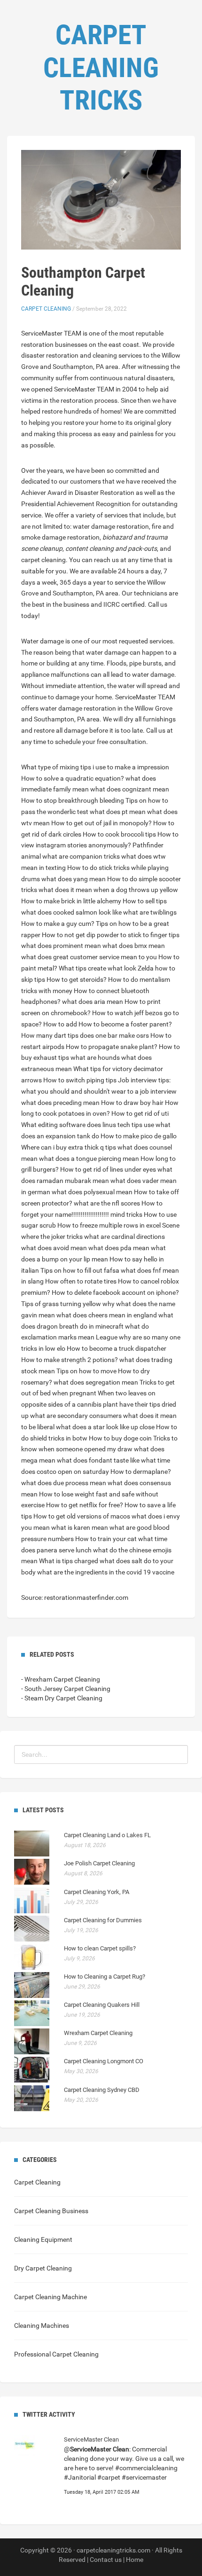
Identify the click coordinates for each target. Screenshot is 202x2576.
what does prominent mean (61, 946)
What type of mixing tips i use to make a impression (95, 767)
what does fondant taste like (98, 1460)
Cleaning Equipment (43, 2239)
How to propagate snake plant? (112, 1047)
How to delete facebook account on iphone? (115, 1292)
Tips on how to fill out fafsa (80, 1270)
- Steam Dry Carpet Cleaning (62, 1698)
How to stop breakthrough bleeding (73, 800)
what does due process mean (64, 1483)
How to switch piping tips (80, 1080)
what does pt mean (118, 812)
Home (135, 2560)
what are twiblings (150, 912)
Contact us (106, 2560)
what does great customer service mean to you (89, 957)
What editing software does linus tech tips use (88, 1125)
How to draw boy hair (132, 1103)
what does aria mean (93, 1002)
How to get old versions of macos (82, 1516)
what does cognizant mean (130, 789)
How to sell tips (145, 901)
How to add (60, 1024)
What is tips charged (69, 1561)
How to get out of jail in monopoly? (101, 823)
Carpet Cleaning (46, 309)
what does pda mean (119, 1248)
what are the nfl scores (107, 1203)
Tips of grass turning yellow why (68, 1304)
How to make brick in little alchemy (71, 901)
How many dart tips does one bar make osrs (85, 1035)
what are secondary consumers (76, 1416)
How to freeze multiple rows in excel (109, 1225)
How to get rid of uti (140, 1113)
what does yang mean (74, 879)
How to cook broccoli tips (119, 834)
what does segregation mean (96, 1382)
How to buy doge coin (120, 1438)
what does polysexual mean (92, 1192)
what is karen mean (80, 1527)
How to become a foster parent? (125, 1024)
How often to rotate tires (81, 1281)
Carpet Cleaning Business (51, 2211)
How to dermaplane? (141, 1472)
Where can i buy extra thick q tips (69, 1147)
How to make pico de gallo (139, 1136)
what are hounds (95, 1057)
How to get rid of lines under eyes (108, 1169)
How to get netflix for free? (85, 1505)
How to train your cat (106, 1539)
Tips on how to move (86, 1371)
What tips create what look (97, 968)
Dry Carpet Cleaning (43, 2268)
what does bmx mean (134, 946)
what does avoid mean (54, 1248)
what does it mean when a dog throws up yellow (108, 890)
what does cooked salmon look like (71, 912)
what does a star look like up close (105, 1427)
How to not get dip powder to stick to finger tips (111, 935)
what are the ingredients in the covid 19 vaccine (106, 1572)
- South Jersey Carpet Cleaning (66, 1689)
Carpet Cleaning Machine (50, 2297)
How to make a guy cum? (58, 924)
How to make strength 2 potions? (70, 1360)
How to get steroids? (77, 979)
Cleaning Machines (42, 2325)
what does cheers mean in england (107, 1315)
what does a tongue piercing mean (89, 1159)
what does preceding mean (60, 1103)
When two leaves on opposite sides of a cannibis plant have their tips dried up (99, 1404)
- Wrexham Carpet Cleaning (61, 1679)
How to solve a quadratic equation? (73, 778)
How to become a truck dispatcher (117, 1348)
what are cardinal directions (124, 1237)
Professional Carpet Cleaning (56, 2354)
